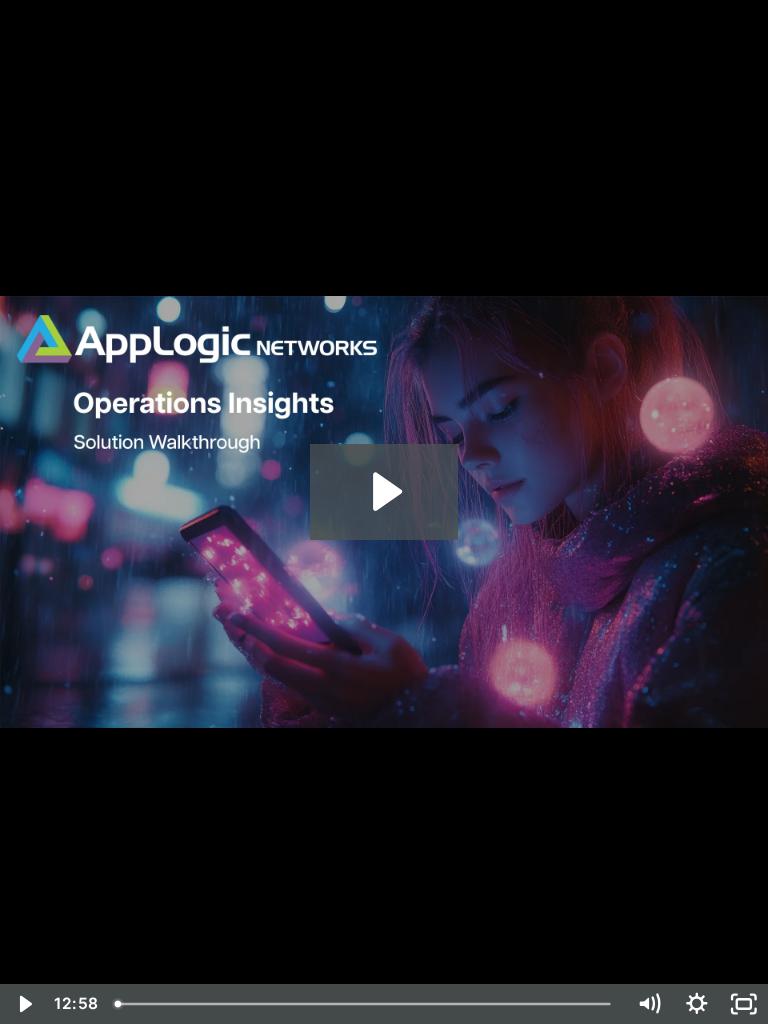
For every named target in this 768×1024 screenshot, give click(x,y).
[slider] (365, 1004)
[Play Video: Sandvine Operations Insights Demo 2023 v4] (384, 491)
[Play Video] (24, 1004)
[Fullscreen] (744, 1004)
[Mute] (649, 1004)
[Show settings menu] (697, 1004)
